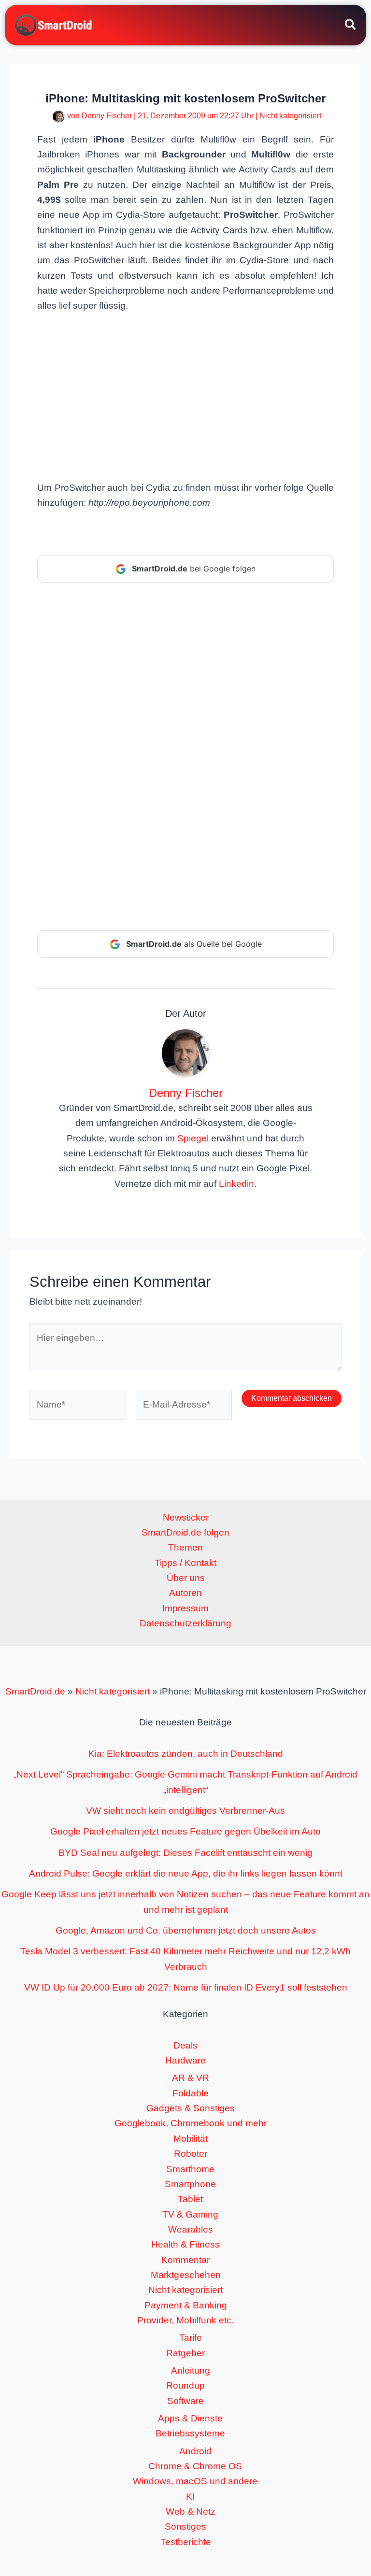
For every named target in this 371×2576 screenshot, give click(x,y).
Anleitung (191, 2370)
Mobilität (191, 2139)
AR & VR (191, 2078)
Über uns (186, 1578)
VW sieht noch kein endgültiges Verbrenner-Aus (185, 1811)
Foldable (191, 2093)
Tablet (190, 2199)
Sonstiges (185, 2526)
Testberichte (186, 2542)
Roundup (185, 2385)
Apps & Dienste (190, 2418)
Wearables (191, 2229)
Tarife (191, 2338)
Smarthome (190, 2169)
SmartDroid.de (35, 1691)
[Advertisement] (185, 396)
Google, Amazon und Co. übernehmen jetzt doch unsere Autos (186, 1930)
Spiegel (193, 1138)
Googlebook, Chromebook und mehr (191, 2123)
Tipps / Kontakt (185, 1563)
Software (185, 2401)
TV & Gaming (190, 2214)
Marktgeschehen (186, 2275)
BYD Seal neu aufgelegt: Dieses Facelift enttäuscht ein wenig (185, 1853)
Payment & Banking (186, 2305)
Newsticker (186, 1517)
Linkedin (236, 1184)
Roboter (191, 2154)
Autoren (185, 1593)
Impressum (185, 1608)
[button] (351, 26)
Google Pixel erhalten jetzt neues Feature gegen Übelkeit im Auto (185, 1831)
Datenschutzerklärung (185, 1623)
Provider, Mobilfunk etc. (185, 2320)
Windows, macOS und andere (195, 2481)
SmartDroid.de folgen (185, 1532)
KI (190, 2497)
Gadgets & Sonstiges (191, 2108)
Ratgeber (185, 2353)
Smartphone (190, 2184)
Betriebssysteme (190, 2433)
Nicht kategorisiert (290, 116)
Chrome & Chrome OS (195, 2466)
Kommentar (185, 2260)
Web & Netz (191, 2512)
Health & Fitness (185, 2244)
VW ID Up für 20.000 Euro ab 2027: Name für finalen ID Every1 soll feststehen (186, 1987)
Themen (185, 1547)
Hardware (185, 2060)
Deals (185, 2045)
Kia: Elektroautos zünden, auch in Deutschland (186, 1754)
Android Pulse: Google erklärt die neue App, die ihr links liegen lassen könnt (186, 1873)
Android (195, 2451)
